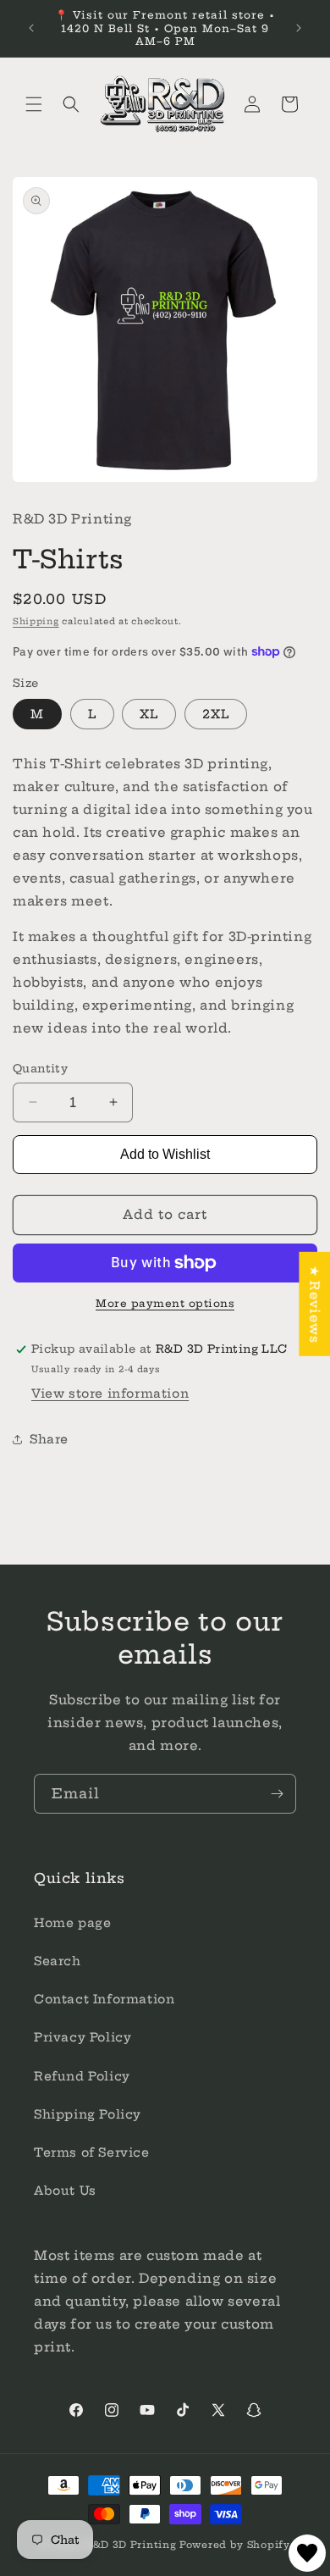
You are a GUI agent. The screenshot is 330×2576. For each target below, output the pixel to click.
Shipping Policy (88, 2114)
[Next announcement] (299, 28)
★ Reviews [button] (314, 1303)
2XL (216, 714)
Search (58, 1961)
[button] (34, 104)
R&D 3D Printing (131, 2545)
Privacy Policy (82, 2037)
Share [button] (49, 1439)
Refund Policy (82, 2076)
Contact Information (104, 1999)
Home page (72, 1923)
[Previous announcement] (31, 28)
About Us (65, 2191)
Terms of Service (92, 2152)
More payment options (165, 1303)
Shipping (36, 621)
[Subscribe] (277, 1794)
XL (149, 714)
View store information (110, 1393)
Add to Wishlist (165, 1154)
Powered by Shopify (235, 2545)
